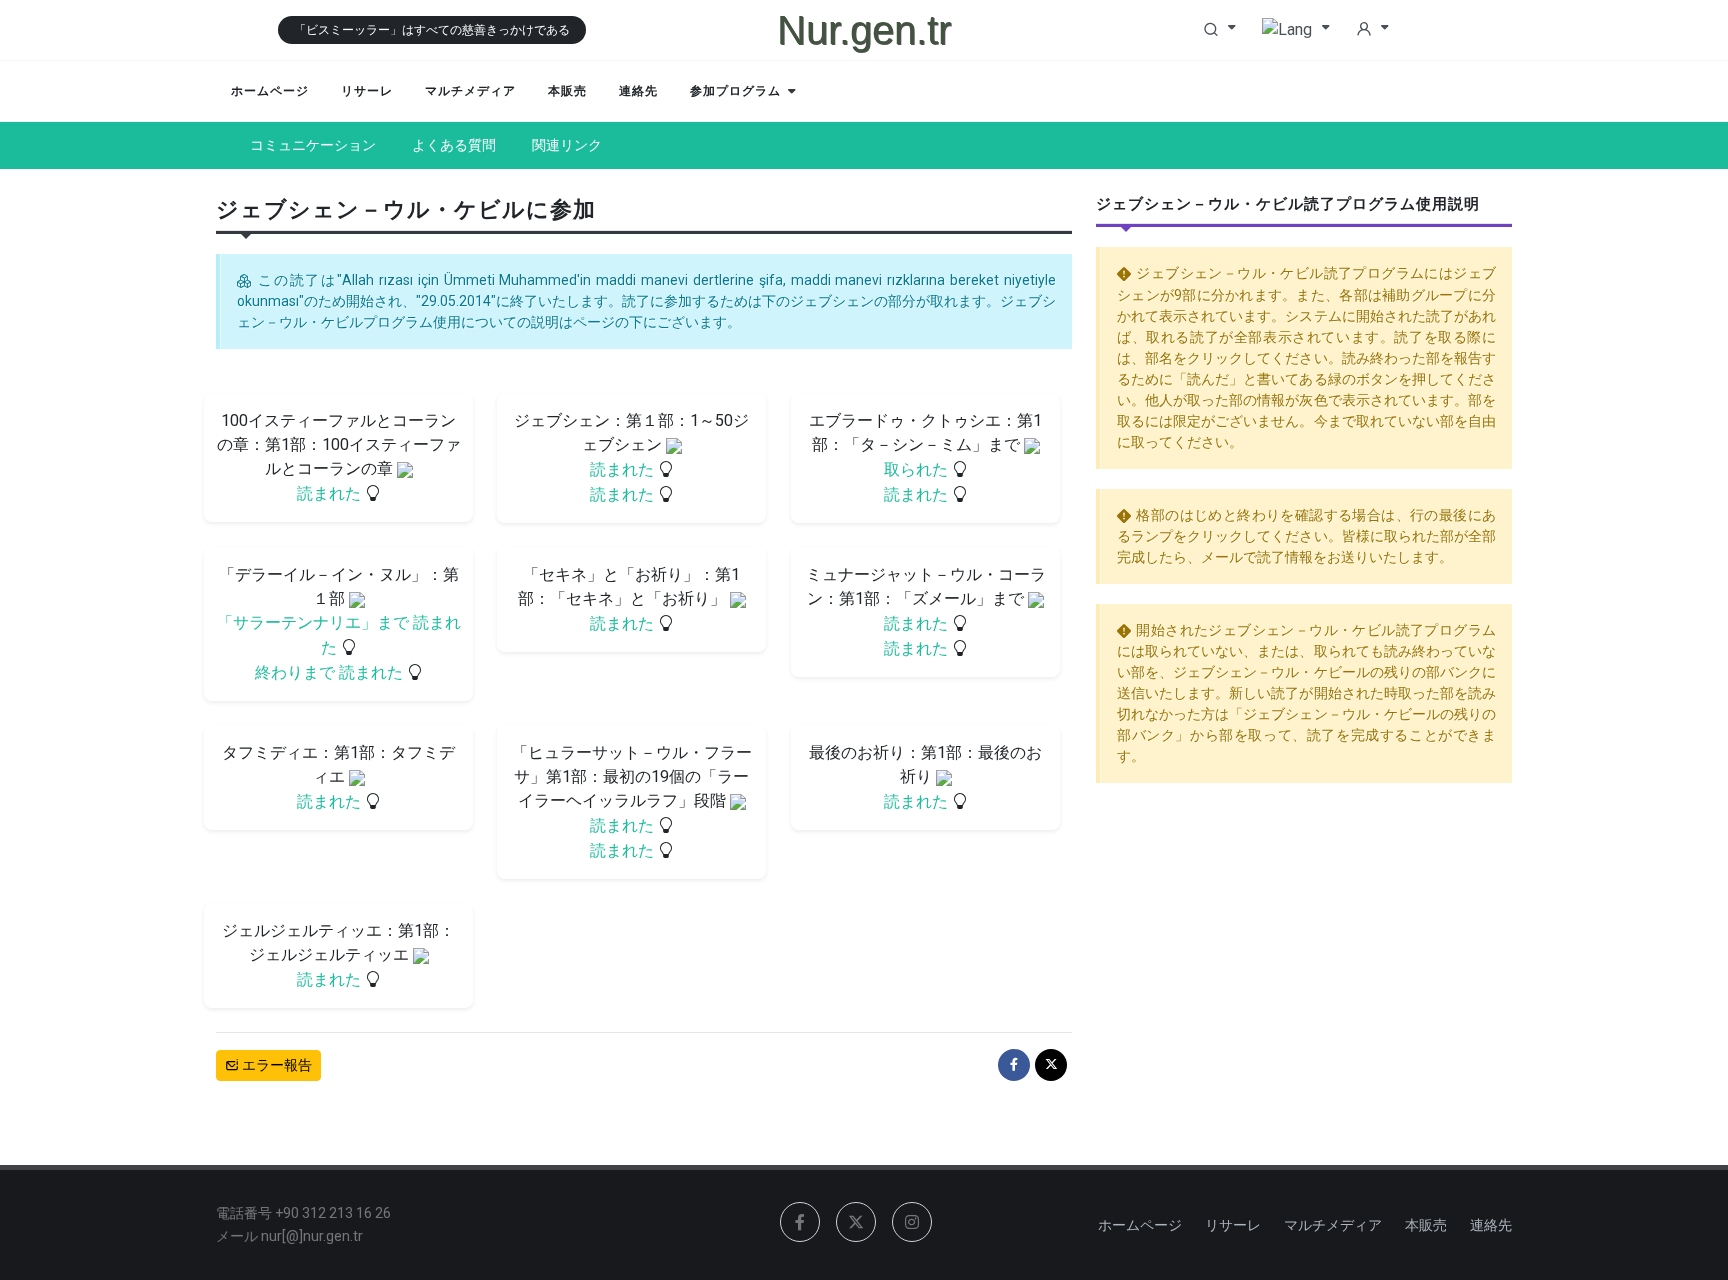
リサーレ (1233, 1225)
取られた (917, 469)
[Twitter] (1051, 1065)
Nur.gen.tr (864, 30)
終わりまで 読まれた (331, 672)
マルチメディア (1333, 1225)
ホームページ (1140, 1225)
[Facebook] (1014, 1065)
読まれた (331, 493)
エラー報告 (275, 1065)
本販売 (1426, 1225)
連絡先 (1491, 1225)
